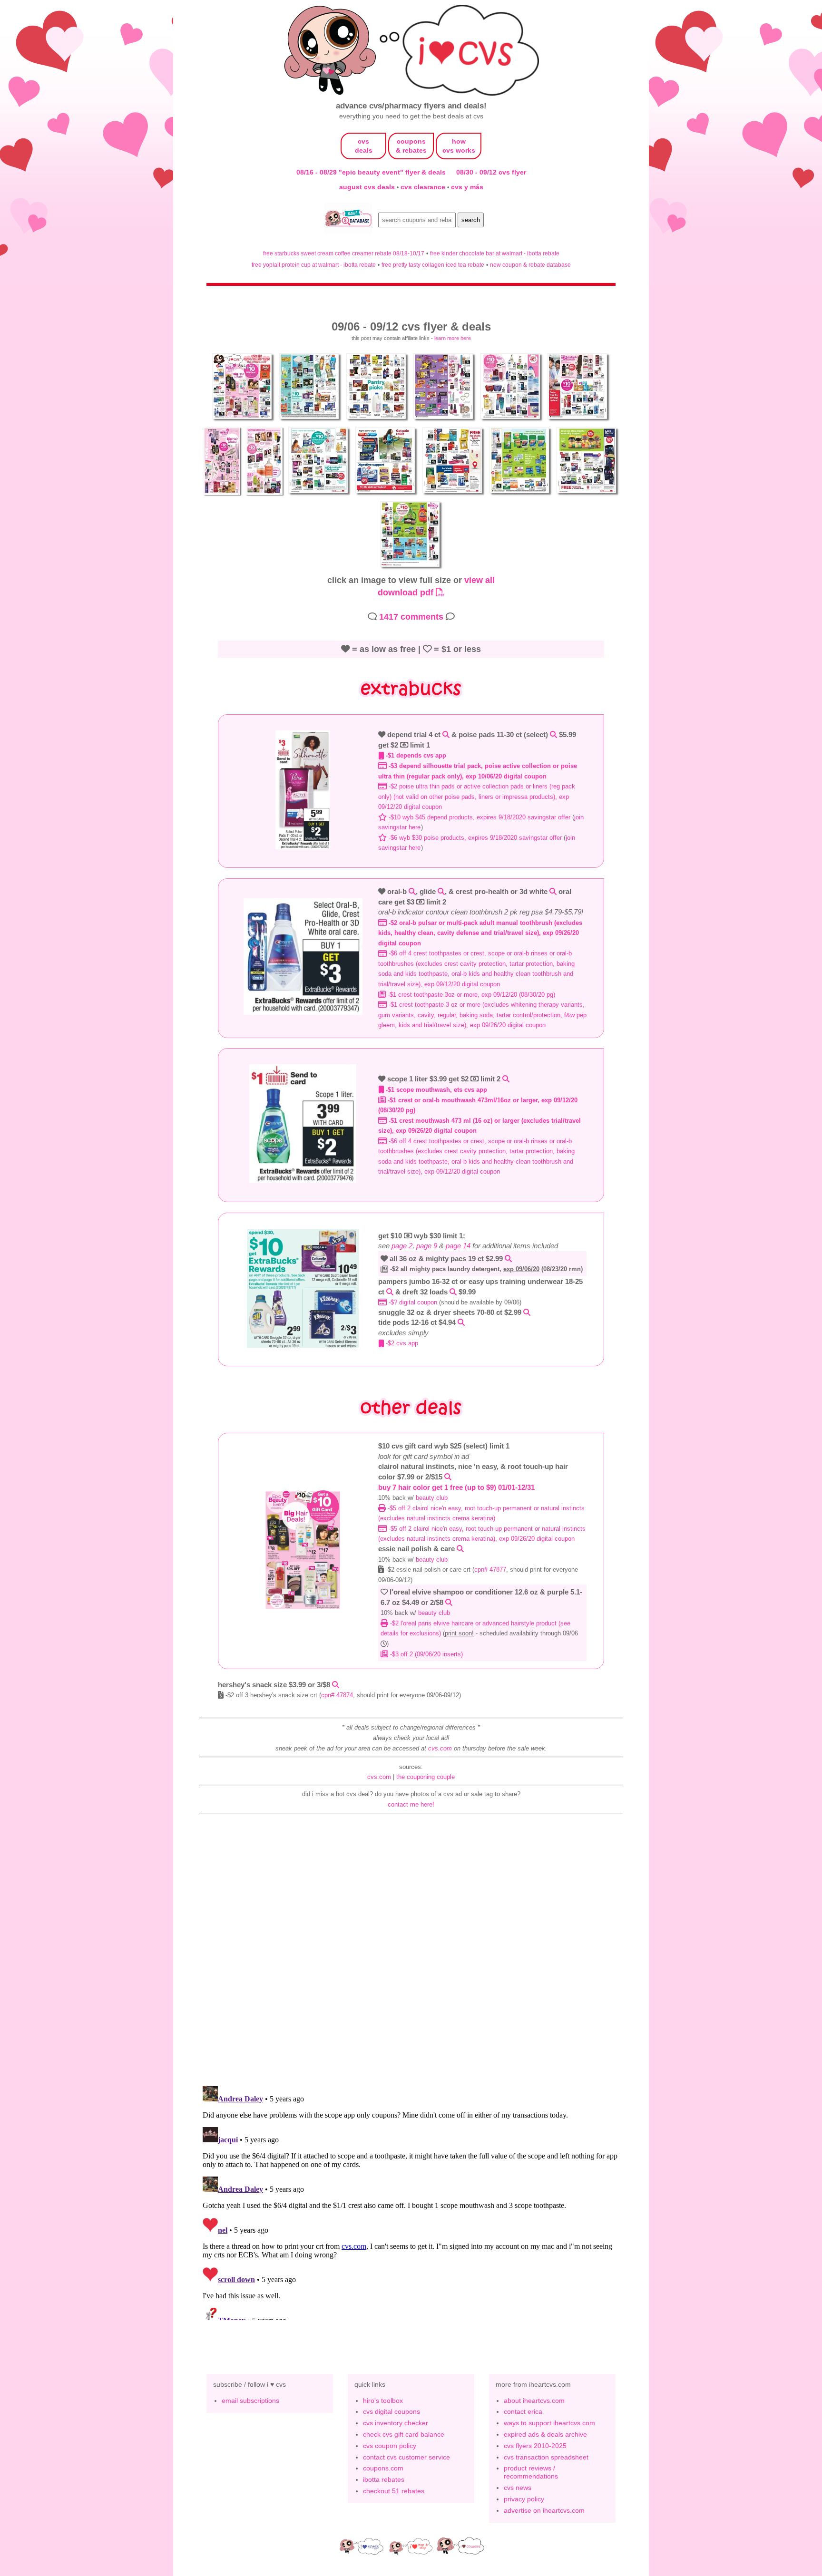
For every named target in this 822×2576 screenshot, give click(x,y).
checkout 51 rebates (394, 2491)
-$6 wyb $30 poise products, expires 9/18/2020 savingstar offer (474, 838)
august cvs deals (368, 187)
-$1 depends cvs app (415, 755)
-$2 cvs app (401, 1343)
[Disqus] (411, 2201)
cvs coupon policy (390, 2446)
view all (479, 580)
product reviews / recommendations (531, 2472)
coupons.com (383, 2468)
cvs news (518, 2488)
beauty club (432, 1498)
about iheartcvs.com (534, 2401)
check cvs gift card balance (404, 2434)
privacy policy (524, 2499)
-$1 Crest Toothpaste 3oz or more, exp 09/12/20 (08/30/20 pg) (470, 995)
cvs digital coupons (391, 2411)
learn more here (453, 338)
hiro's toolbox (383, 2401)
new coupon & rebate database (530, 265)
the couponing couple (426, 1777)
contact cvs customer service (406, 2457)
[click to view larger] (243, 421)
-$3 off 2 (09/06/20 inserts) (426, 1654)
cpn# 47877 (490, 1570)
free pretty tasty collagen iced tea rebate (433, 265)
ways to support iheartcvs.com (549, 2423)
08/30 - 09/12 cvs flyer (491, 172)
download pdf (407, 592)
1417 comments (411, 617)
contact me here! (411, 1804)
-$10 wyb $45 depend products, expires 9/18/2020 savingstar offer (479, 817)
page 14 (458, 1246)
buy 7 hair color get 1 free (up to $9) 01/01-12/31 (456, 1487)
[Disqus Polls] (411, 1954)
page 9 (427, 1246)
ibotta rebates (384, 2479)
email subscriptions (250, 2401)
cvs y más (467, 187)
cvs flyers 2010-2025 (535, 2446)
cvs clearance (424, 187)
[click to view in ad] (303, 847)
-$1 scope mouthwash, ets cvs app (435, 1090)
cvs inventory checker (396, 2423)
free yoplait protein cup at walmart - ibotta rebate (314, 265)
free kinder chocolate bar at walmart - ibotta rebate (495, 253)
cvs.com (440, 1748)
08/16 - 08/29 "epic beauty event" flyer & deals (371, 172)
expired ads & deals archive (545, 2434)
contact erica (523, 2411)
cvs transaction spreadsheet (546, 2457)
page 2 (402, 1246)
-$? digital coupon (412, 1302)
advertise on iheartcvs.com (544, 2510)
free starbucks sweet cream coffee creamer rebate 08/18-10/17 (344, 253)
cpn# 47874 (337, 1695)
